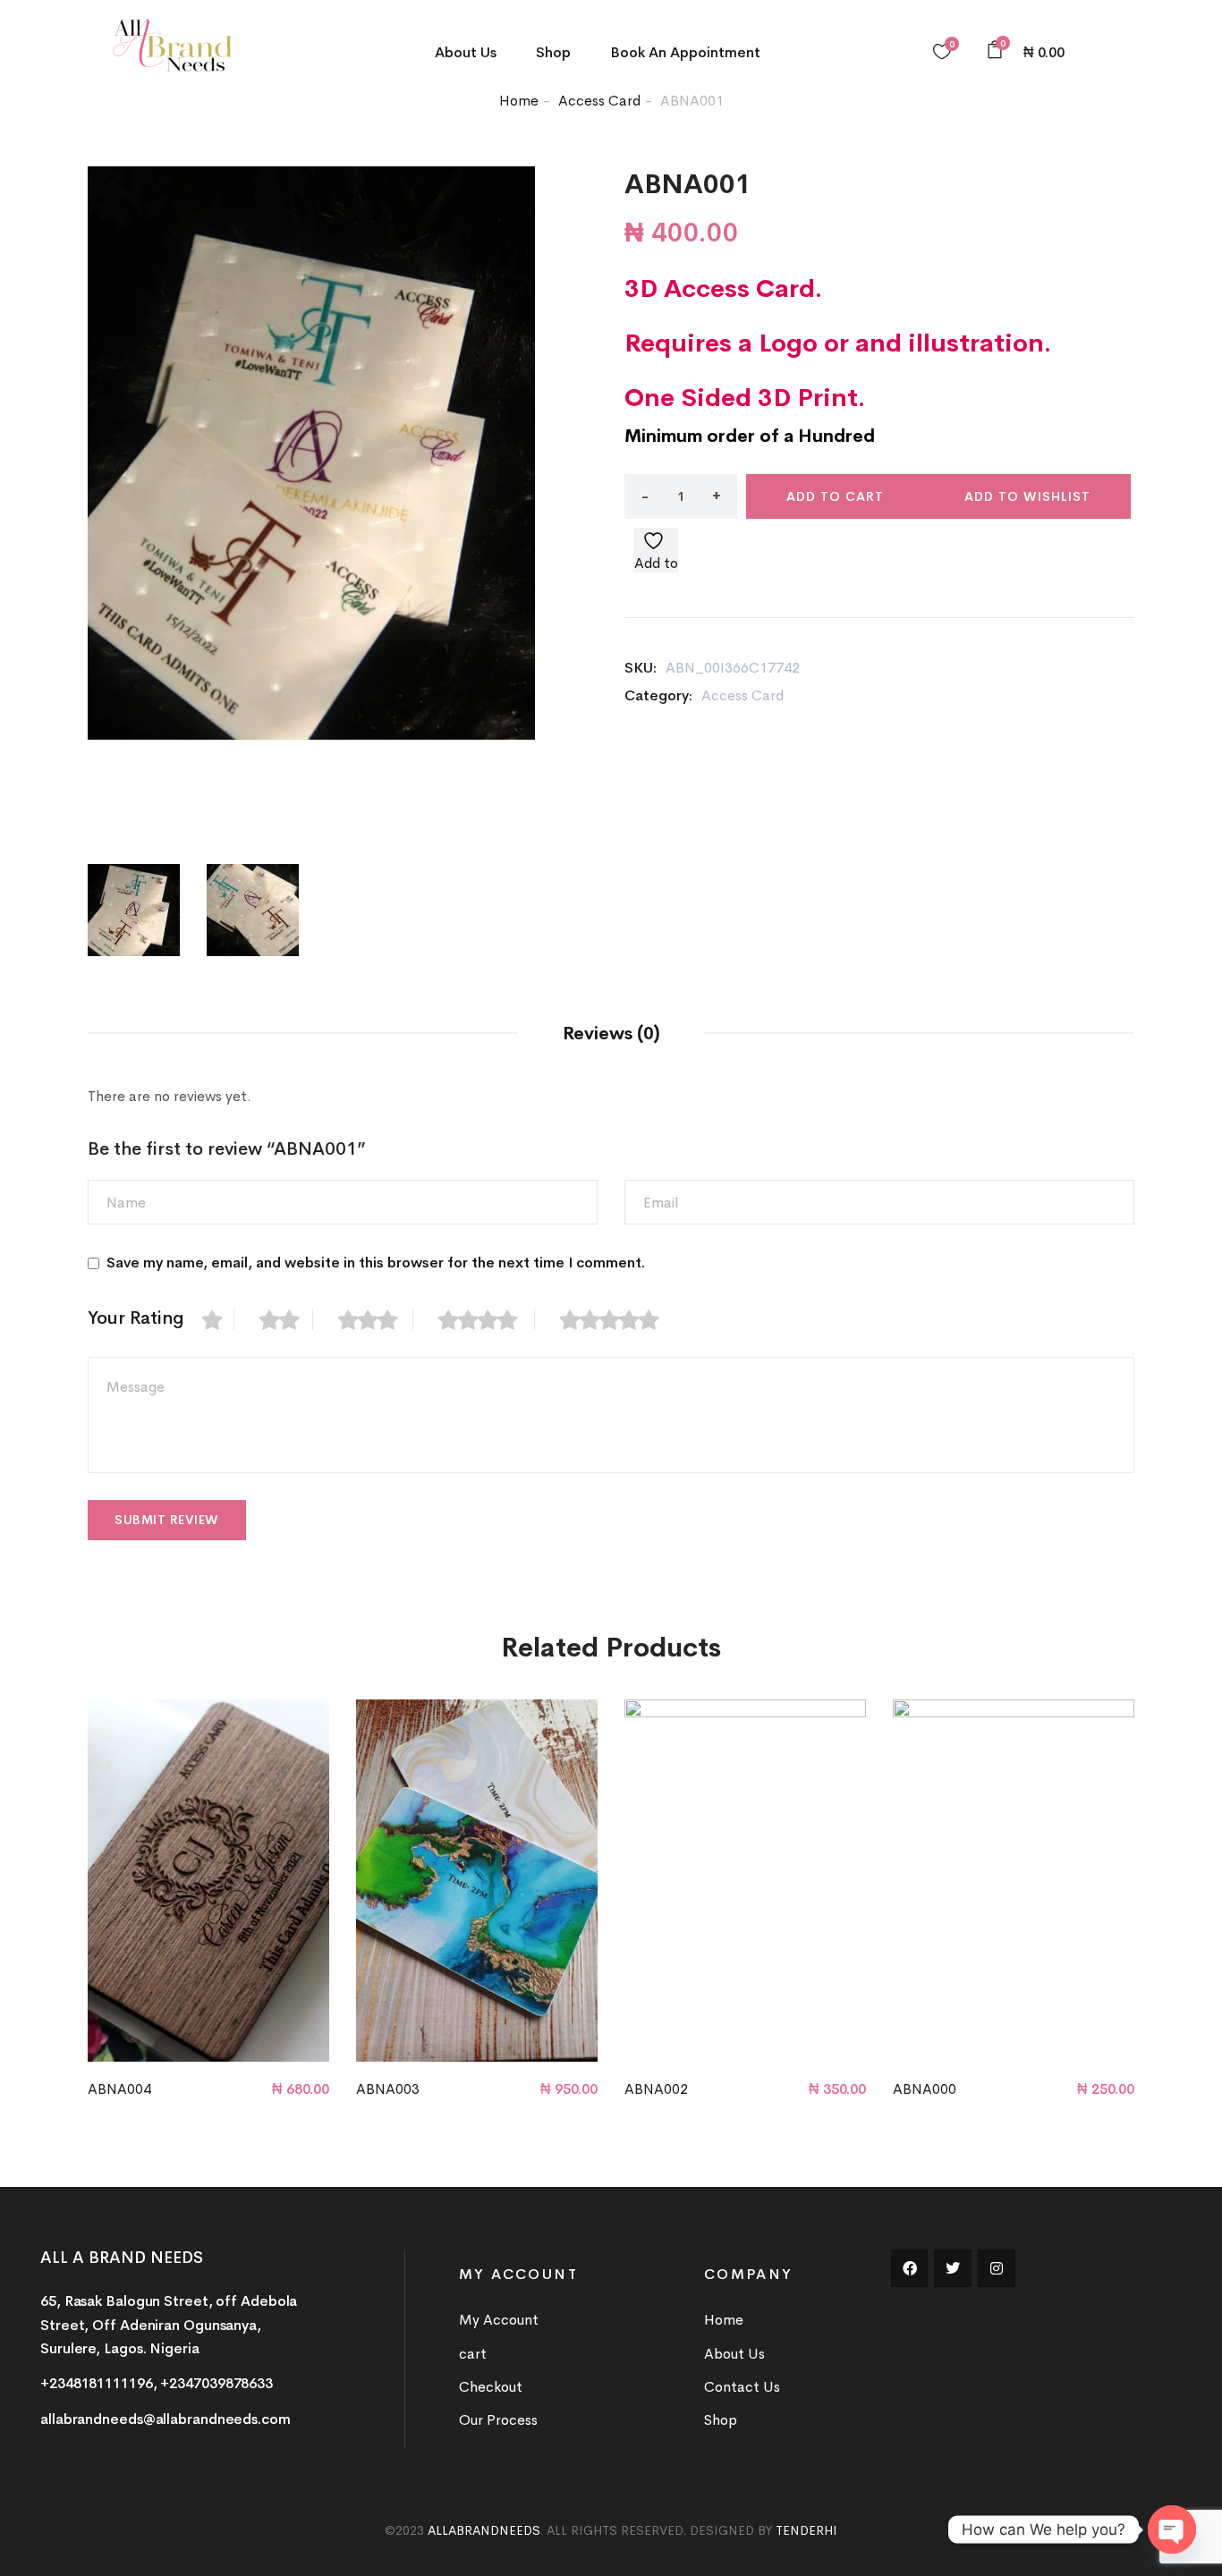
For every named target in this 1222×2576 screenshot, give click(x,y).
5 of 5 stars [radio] (619, 1319)
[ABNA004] (208, 1881)
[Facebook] (910, 2268)
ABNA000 (925, 2089)
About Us (466, 52)
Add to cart (835, 496)
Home (519, 101)
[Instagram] (997, 2268)
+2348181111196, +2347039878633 (157, 2383)
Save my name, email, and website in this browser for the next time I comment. (376, 1263)
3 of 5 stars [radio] (376, 1319)
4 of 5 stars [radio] (487, 1319)
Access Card (599, 101)
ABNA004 (119, 2089)
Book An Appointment (685, 52)
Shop (553, 52)
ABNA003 (388, 2089)
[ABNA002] (745, 1881)
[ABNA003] (477, 1881)
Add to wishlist (1027, 496)
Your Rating (136, 1318)
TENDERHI (806, 2530)
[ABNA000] (1014, 1881)
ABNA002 (656, 2089)
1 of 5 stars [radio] (218, 1319)
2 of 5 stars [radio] (286, 1319)
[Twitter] (953, 2268)
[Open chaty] (1172, 2529)
